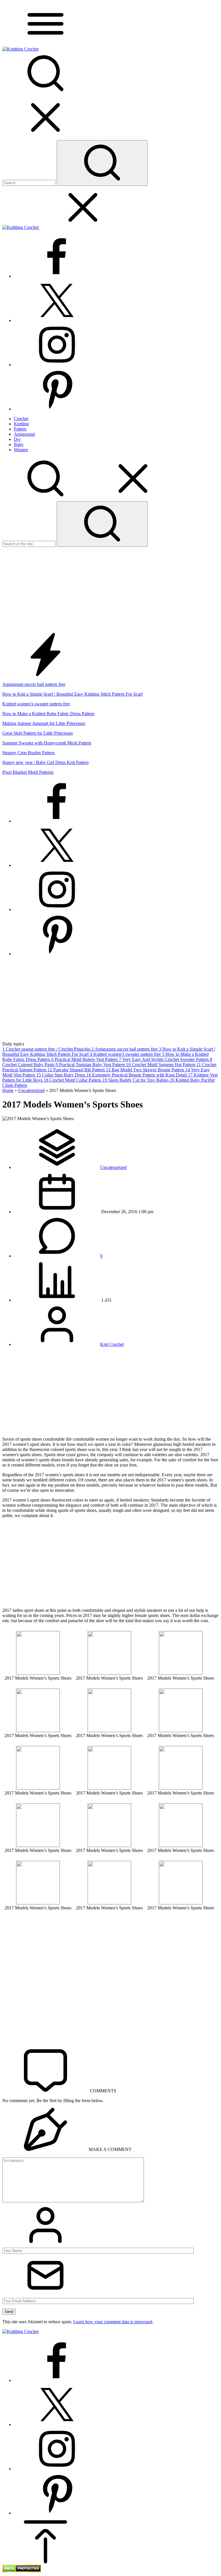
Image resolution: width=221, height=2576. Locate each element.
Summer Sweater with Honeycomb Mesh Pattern (47, 743)
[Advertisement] (110, 590)
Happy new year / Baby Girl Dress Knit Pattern (45, 762)
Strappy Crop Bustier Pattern (28, 753)
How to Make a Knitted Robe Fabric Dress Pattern (48, 714)
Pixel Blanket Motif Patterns (28, 772)
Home (8, 1090)
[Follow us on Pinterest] (57, 409)
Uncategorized (31, 1090)
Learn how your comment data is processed (113, 2322)
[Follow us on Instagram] (57, 365)
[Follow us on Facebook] (57, 276)
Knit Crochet (112, 1344)
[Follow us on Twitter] (57, 320)
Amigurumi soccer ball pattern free (34, 684)
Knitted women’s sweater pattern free (36, 704)
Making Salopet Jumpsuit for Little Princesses (44, 723)
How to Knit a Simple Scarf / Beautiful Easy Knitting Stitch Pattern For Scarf (73, 694)
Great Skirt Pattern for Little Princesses (38, 733)
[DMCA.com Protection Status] (22, 2571)
